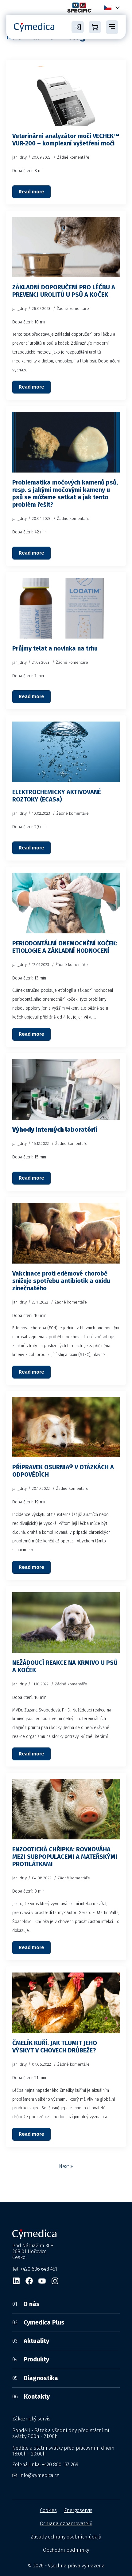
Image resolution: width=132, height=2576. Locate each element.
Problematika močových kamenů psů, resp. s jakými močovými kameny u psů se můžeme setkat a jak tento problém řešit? (65, 493)
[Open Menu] (112, 27)
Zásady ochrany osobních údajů (66, 2537)
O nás (26, 2304)
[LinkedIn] (16, 2281)
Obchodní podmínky (66, 2550)
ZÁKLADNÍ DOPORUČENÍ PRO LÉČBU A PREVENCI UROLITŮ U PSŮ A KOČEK (64, 291)
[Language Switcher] (116, 8)
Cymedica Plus (38, 2322)
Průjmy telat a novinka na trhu (55, 648)
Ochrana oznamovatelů (66, 2524)
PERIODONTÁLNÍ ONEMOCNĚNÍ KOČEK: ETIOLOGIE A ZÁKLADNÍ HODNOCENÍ (65, 947)
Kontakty (31, 2396)
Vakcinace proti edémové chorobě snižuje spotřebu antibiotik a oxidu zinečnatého (61, 1281)
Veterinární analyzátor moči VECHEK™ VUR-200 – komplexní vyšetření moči (66, 140)
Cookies (48, 2510)
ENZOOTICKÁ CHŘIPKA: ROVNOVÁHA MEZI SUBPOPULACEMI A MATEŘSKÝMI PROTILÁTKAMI (65, 1857)
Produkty (31, 2359)
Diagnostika (35, 2378)
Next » (66, 2166)
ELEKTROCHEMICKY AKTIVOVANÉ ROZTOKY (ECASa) (57, 796)
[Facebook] (29, 2281)
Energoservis (78, 2510)
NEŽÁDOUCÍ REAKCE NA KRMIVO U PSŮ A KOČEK (65, 1666)
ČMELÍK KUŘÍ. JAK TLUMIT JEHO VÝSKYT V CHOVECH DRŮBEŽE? (55, 2047)
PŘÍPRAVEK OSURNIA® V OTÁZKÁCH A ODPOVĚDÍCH (63, 1471)
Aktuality (31, 2341)
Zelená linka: (45, 2465)
